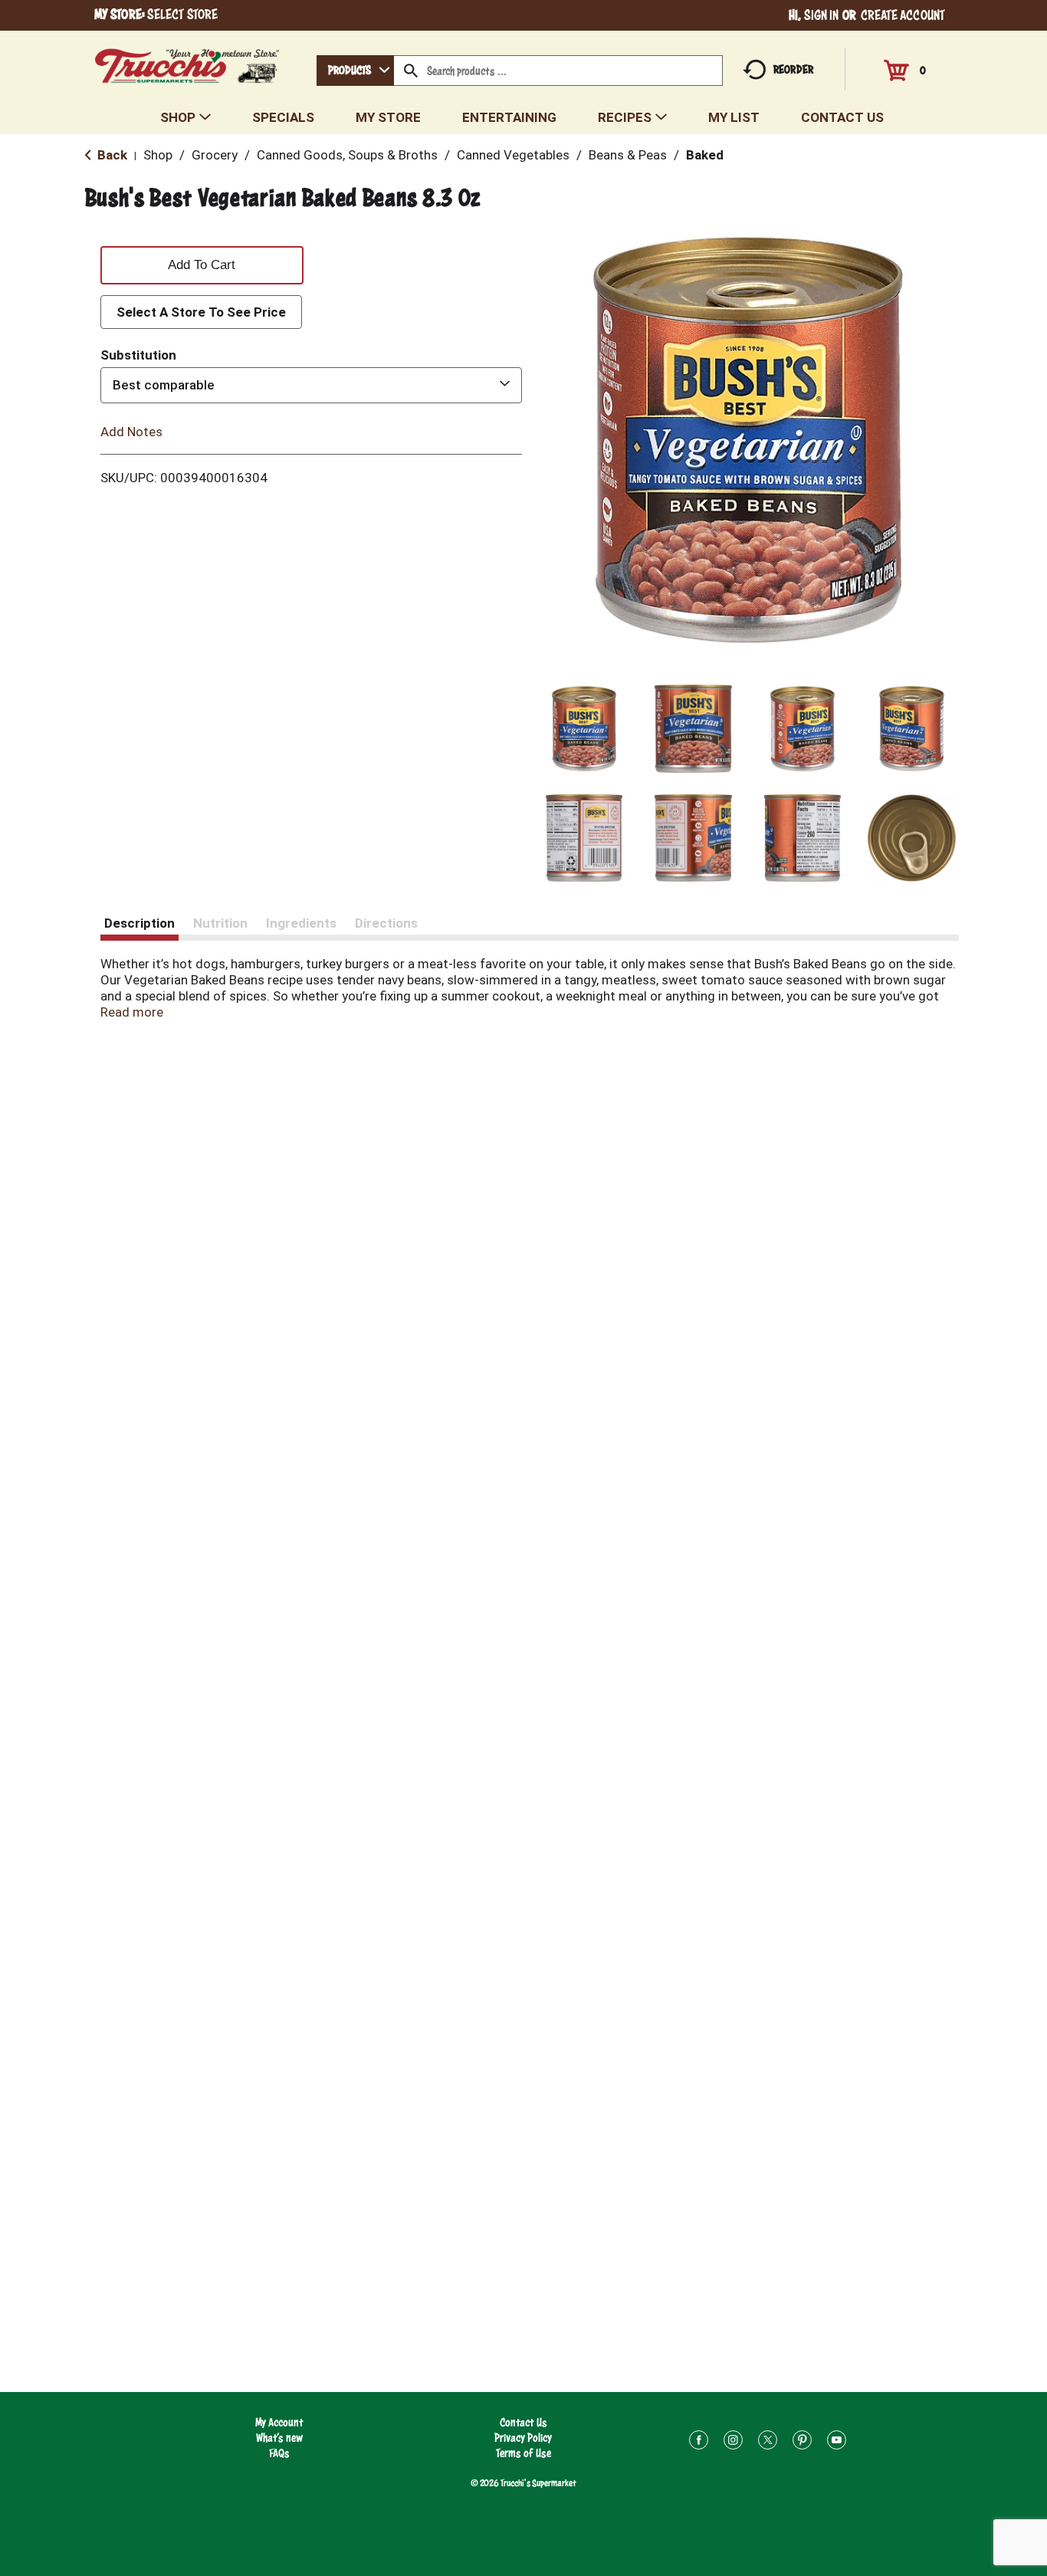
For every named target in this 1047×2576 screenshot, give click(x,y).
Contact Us (523, 2422)
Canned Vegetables (513, 155)
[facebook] (699, 2442)
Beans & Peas (628, 155)
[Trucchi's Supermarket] (187, 62)
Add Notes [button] (131, 431)
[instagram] (733, 2442)
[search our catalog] (411, 71)
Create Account (903, 15)
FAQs (279, 2453)
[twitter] (768, 2442)
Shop (158, 155)
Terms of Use (523, 2453)
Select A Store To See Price (201, 312)
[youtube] (837, 2442)
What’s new (279, 2438)
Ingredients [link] (301, 923)
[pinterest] (802, 2442)
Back (111, 155)
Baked (705, 155)
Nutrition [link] (220, 923)
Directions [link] (386, 923)
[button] (584, 729)
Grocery (215, 155)
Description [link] (139, 923)
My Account (279, 2422)
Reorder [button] (793, 69)
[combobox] (355, 71)
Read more (132, 1012)
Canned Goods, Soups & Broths (347, 155)
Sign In (822, 15)
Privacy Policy (523, 2438)
